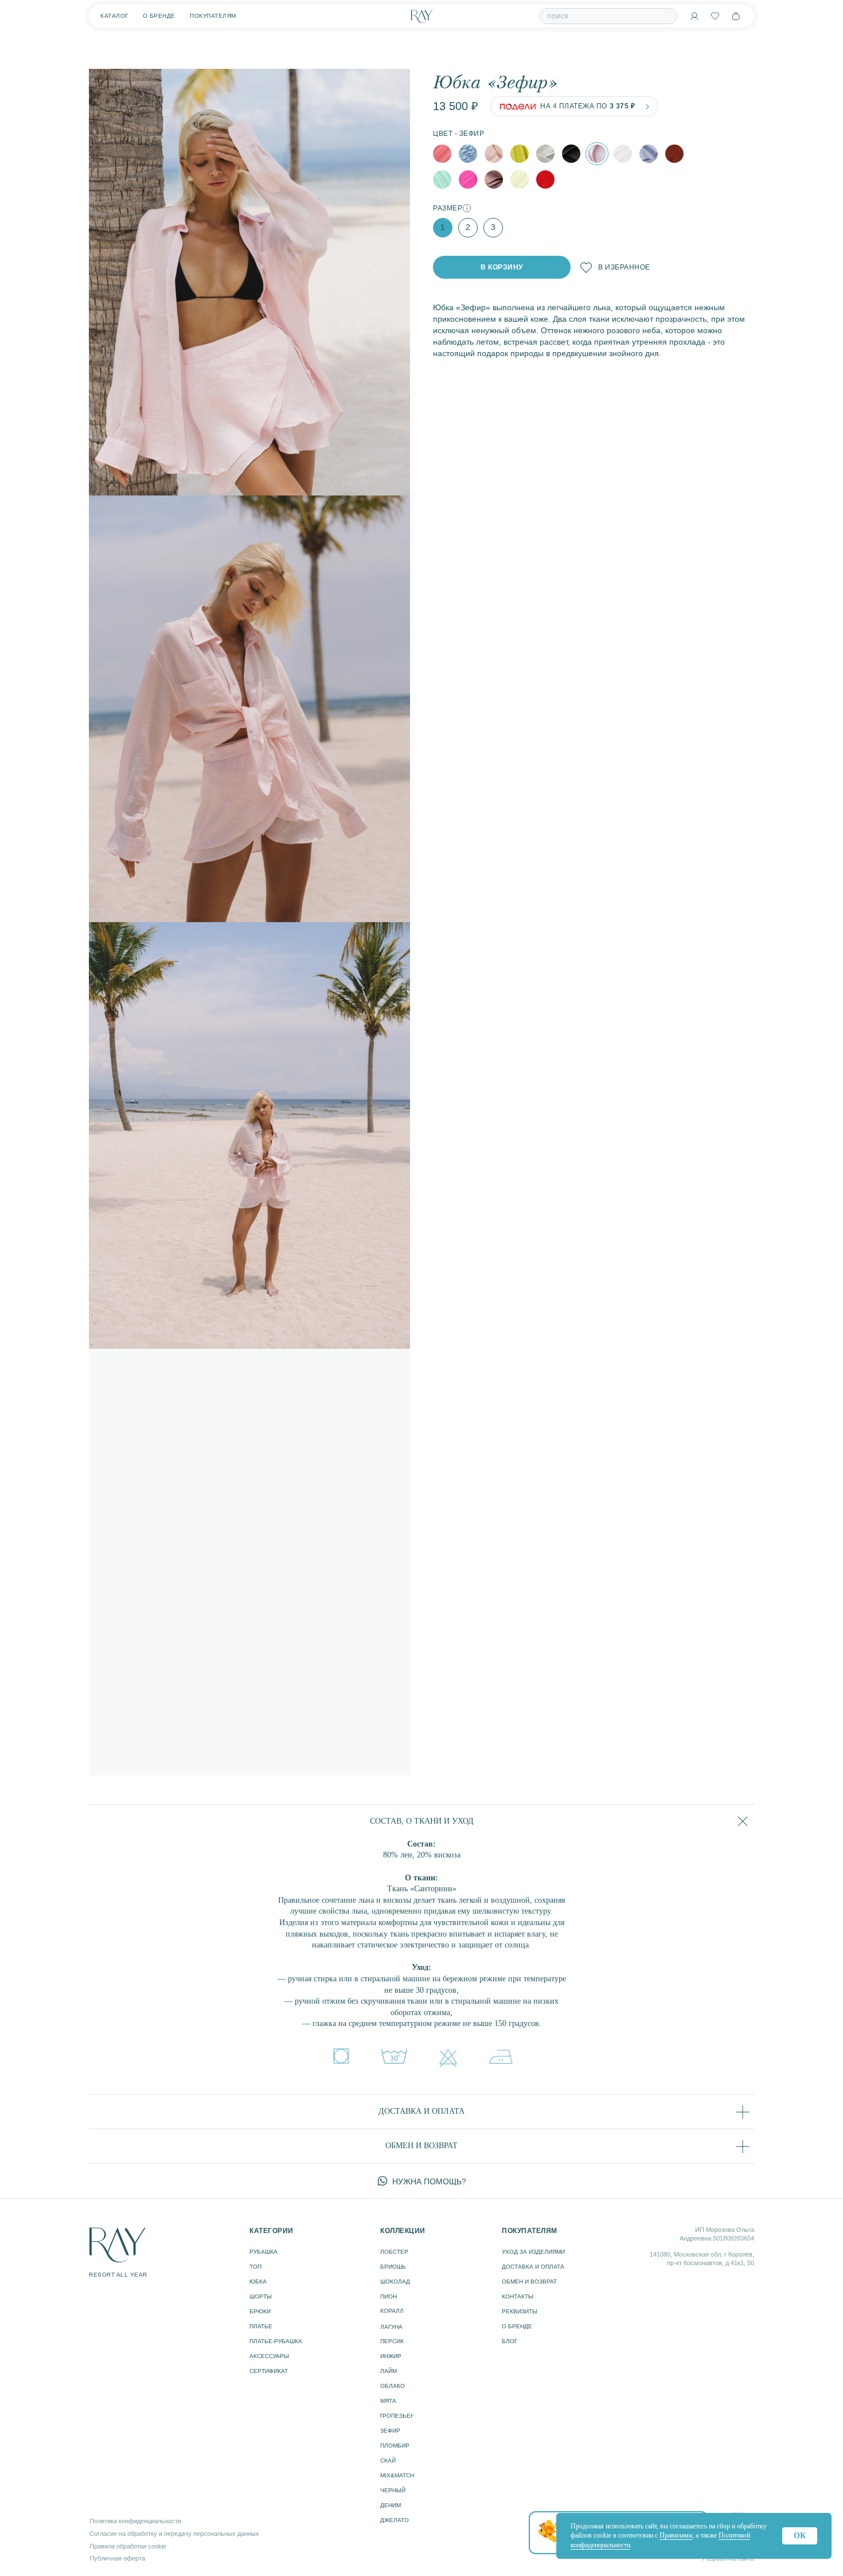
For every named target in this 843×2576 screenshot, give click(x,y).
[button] (574, 106)
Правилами (676, 2535)
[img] (421, 16)
